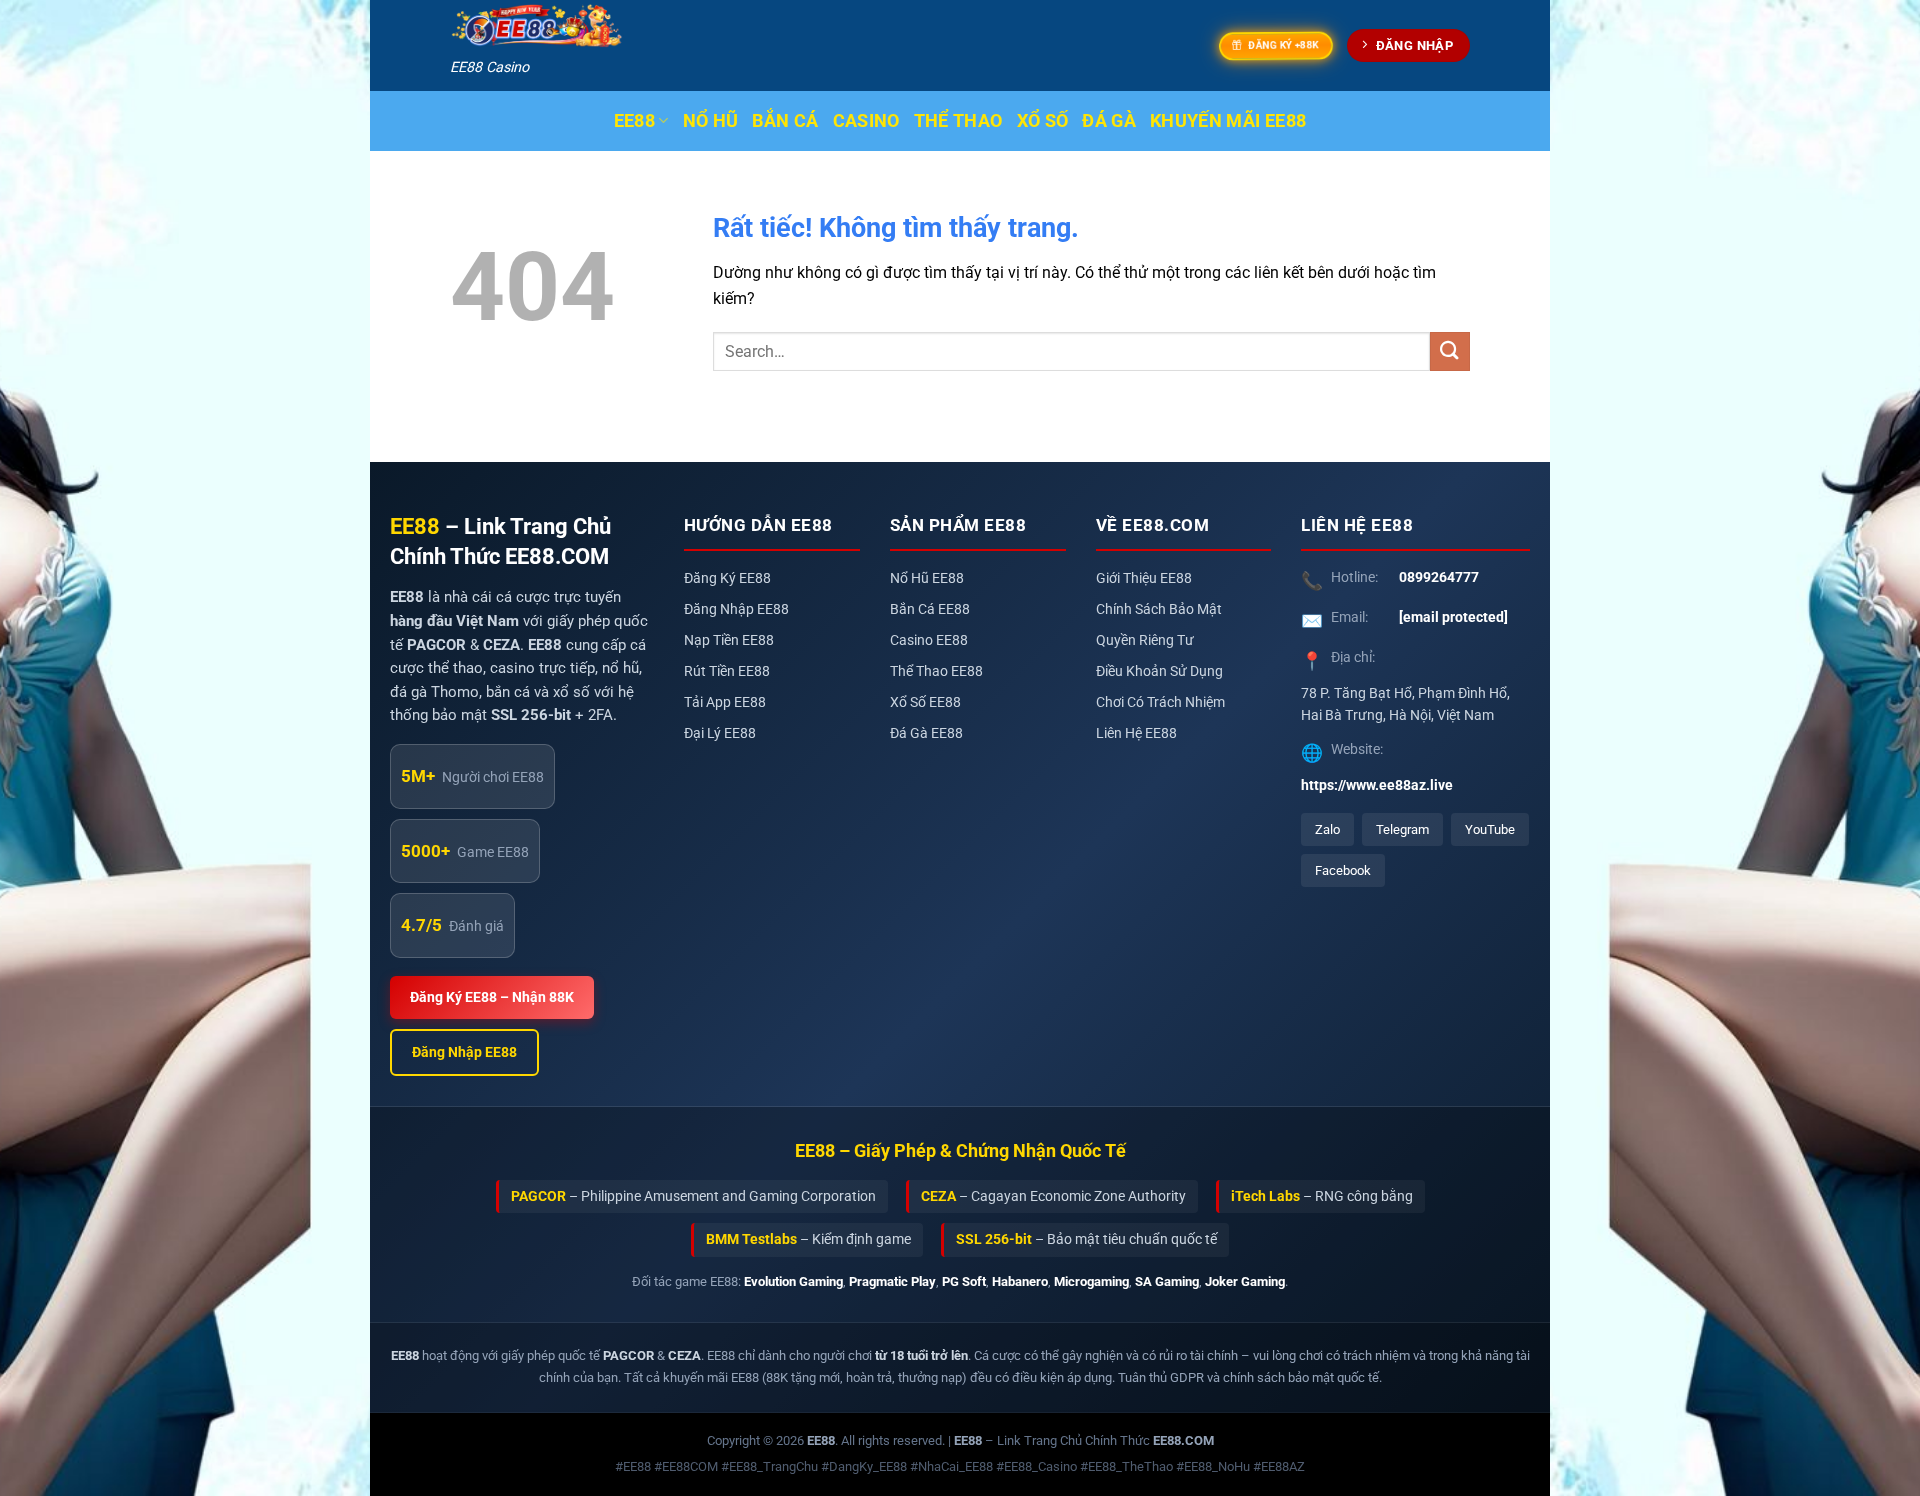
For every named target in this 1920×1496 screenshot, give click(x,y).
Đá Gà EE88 (926, 733)
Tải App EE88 (725, 702)
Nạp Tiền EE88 (729, 640)
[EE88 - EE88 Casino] (537, 26)
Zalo (1327, 829)
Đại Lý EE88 (720, 733)
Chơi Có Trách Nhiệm (1160, 702)
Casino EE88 (929, 640)
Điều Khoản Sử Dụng (1159, 671)
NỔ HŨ (711, 121)
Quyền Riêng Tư (1145, 640)
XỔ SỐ (1043, 121)
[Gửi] (1450, 351)
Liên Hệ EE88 (1136, 733)
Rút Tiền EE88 (727, 671)
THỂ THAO (958, 121)
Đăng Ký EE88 (727, 578)
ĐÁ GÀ (1109, 121)
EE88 (634, 121)
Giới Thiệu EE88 (1144, 578)
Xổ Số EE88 (925, 702)
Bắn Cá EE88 (930, 609)
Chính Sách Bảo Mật (1159, 609)
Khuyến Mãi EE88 (1228, 121)
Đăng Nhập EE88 (464, 1052)
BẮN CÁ (785, 121)
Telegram (1402, 829)
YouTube (1490, 829)
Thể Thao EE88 (936, 671)
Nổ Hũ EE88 (927, 578)
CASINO (866, 121)
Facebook (1343, 870)
